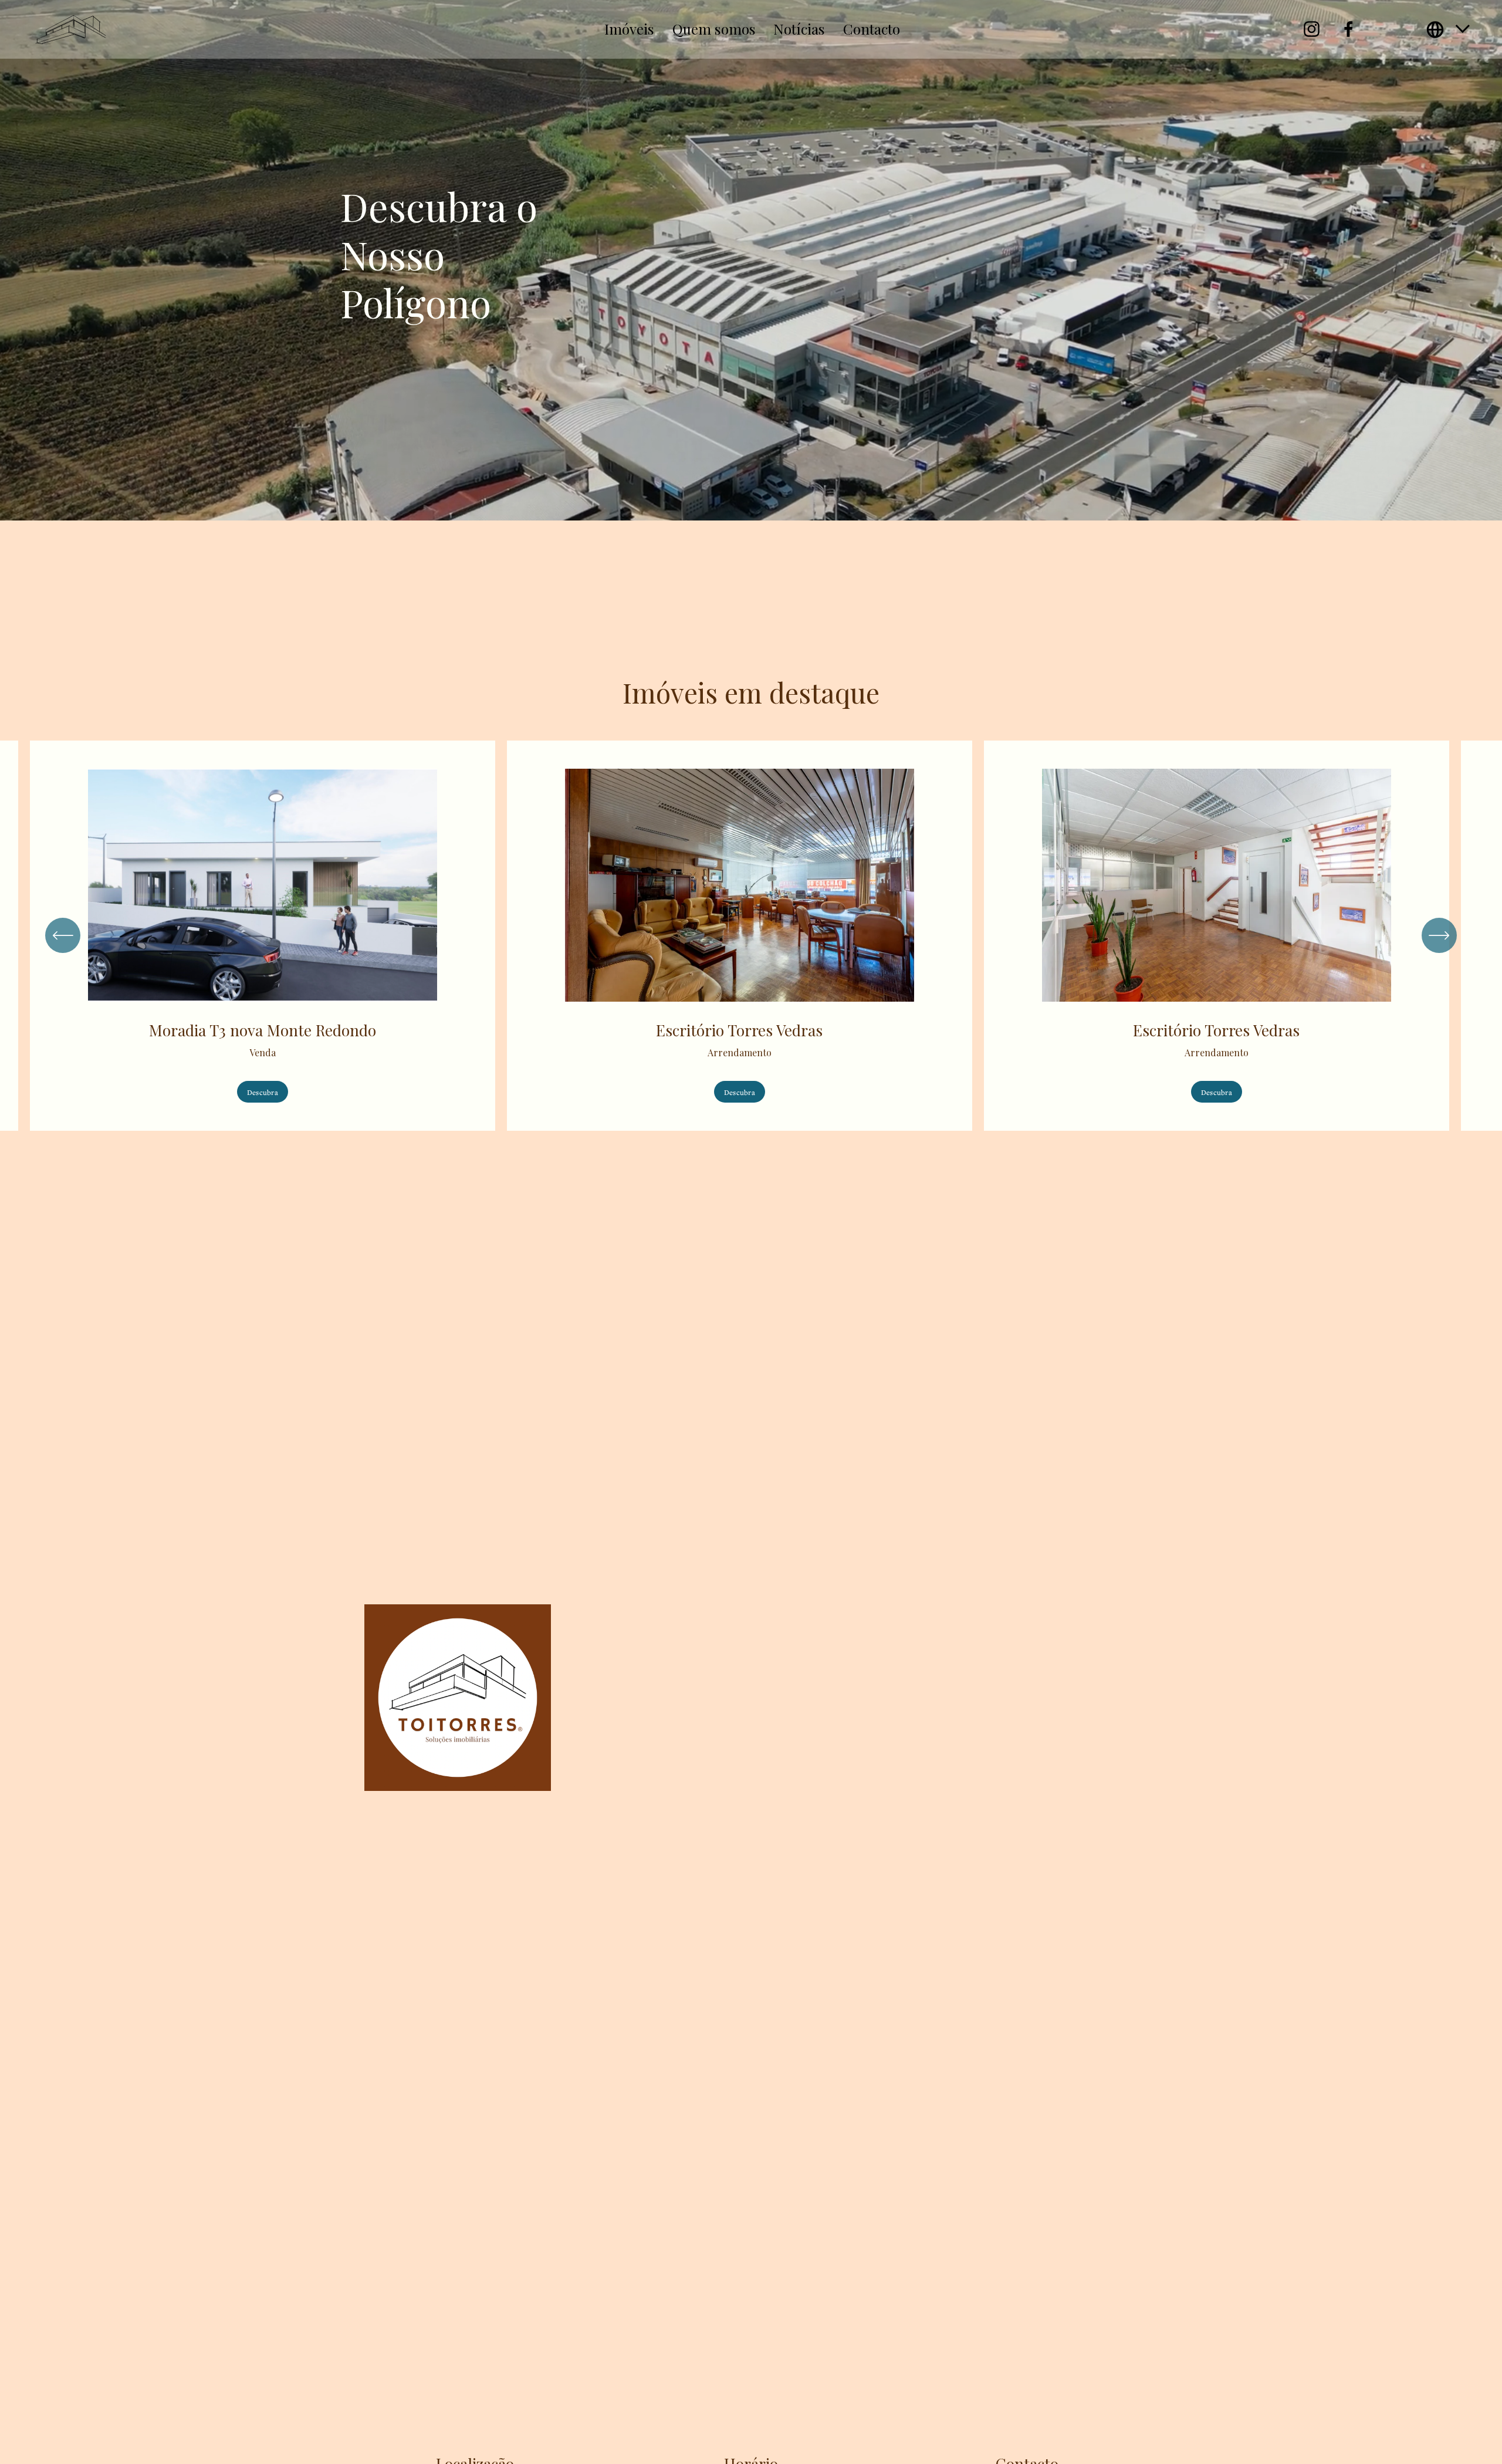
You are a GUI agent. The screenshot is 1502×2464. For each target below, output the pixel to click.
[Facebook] (1349, 29)
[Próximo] (1439, 935)
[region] (751, 936)
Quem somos (714, 29)
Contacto (872, 29)
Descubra (263, 1092)
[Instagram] (1312, 29)
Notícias (799, 29)
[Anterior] (63, 935)
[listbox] (1449, 30)
